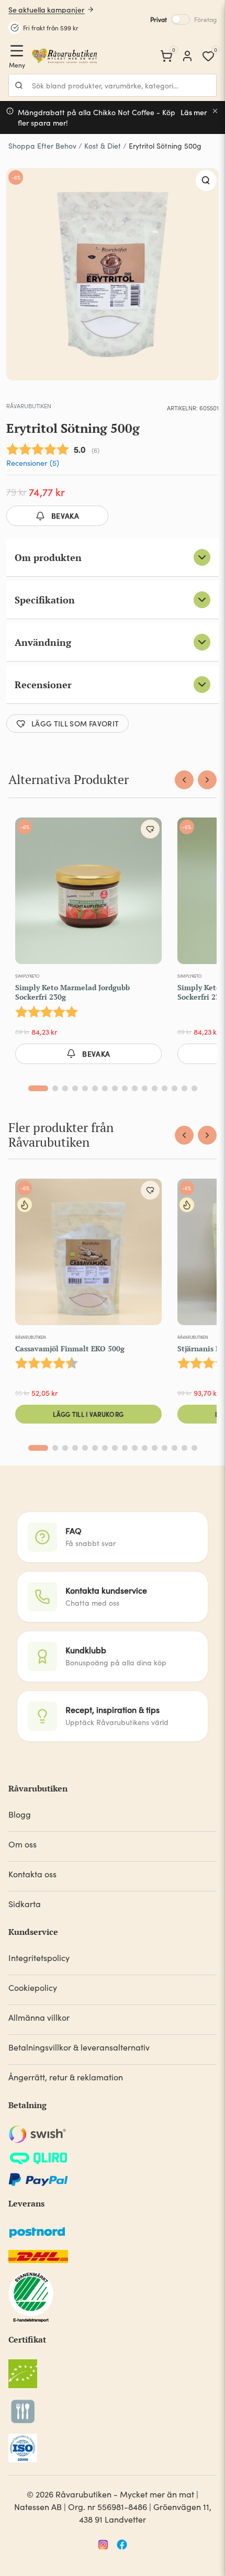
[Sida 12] (155, 1088)
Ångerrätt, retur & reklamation (66, 2077)
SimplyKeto (27, 976)
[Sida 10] (135, 1088)
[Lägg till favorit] (150, 829)
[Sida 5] (85, 1088)
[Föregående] (184, 780)
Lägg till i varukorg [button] (88, 1414)
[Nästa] (207, 780)
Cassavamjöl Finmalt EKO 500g (70, 1348)
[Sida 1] (38, 1088)
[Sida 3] (65, 1088)
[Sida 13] (165, 1088)
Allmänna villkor (39, 2017)
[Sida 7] (105, 1088)
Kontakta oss (32, 1874)
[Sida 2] (55, 1088)
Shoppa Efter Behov (42, 146)
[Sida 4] (75, 1088)
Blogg (20, 1814)
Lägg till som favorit (75, 723)
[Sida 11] (145, 1088)
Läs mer (194, 112)
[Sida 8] (115, 1088)
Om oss (22, 1844)
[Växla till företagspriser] (181, 19)
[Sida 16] (194, 1088)
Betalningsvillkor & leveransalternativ (79, 2047)
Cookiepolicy (33, 1987)
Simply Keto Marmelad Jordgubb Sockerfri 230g (72, 992)
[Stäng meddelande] (215, 111)
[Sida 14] (175, 1088)
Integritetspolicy (39, 1958)
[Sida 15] (184, 1088)
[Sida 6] (95, 1088)
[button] (206, 181)
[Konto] (187, 56)
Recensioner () (33, 463)
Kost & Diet (103, 146)
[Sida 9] (125, 1088)
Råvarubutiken (29, 406)
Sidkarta (25, 1904)
